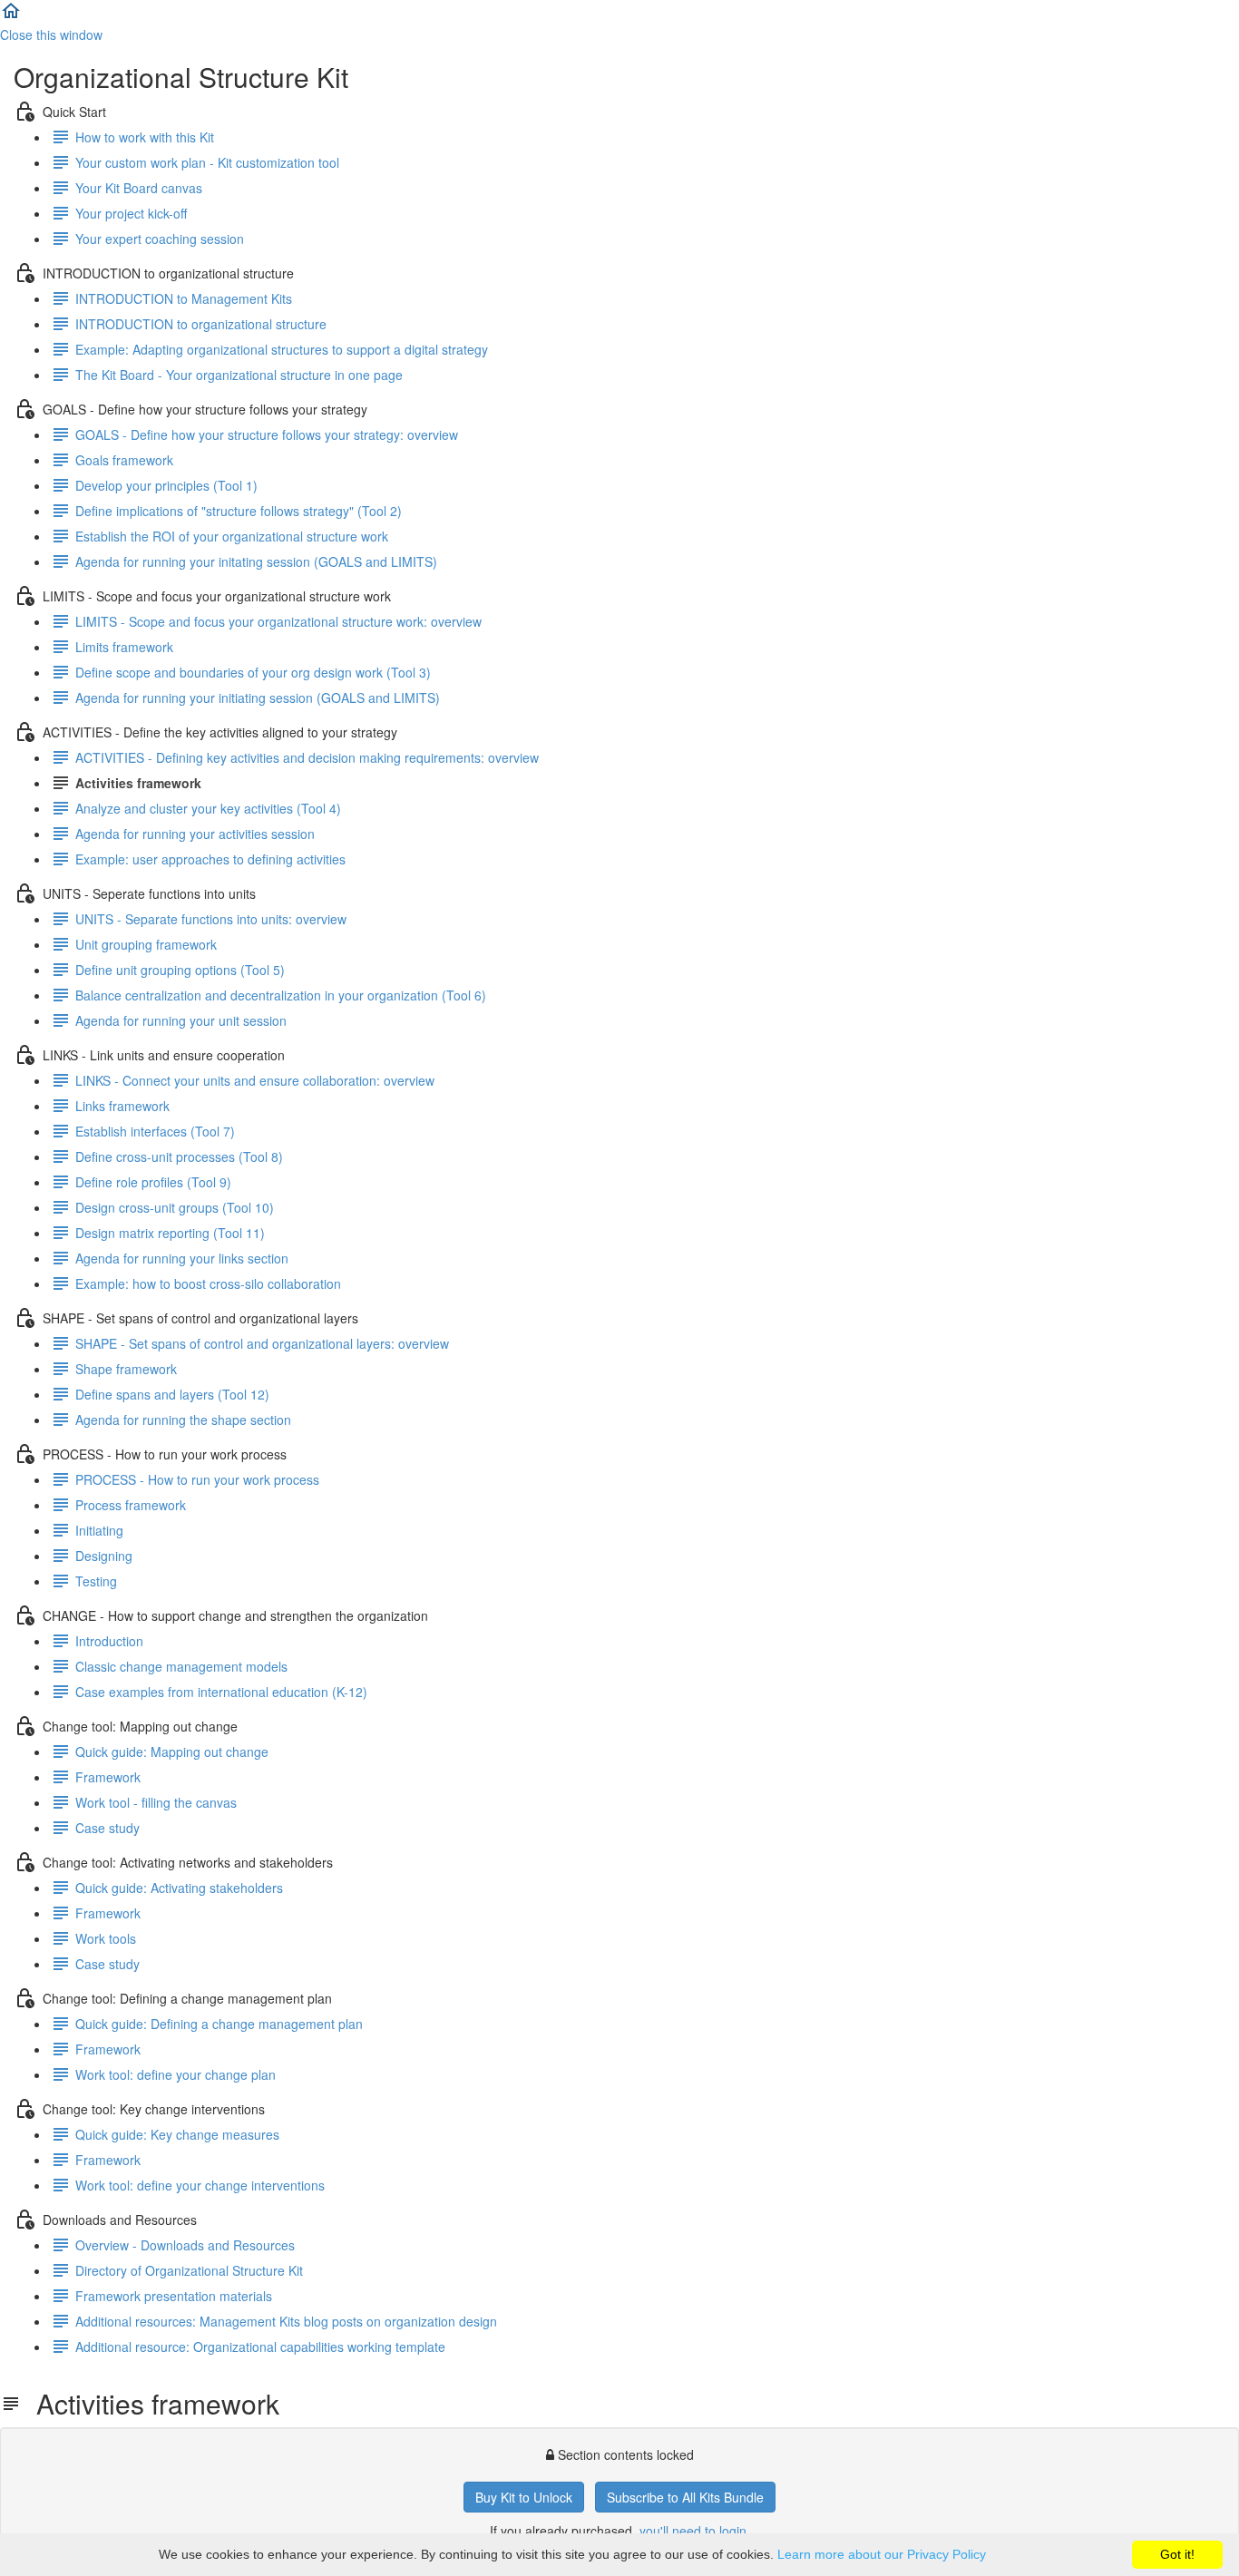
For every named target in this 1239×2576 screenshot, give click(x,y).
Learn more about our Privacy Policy (882, 2554)
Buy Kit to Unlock (524, 2497)
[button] (11, 16)
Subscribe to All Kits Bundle (685, 2497)
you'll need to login (693, 2531)
